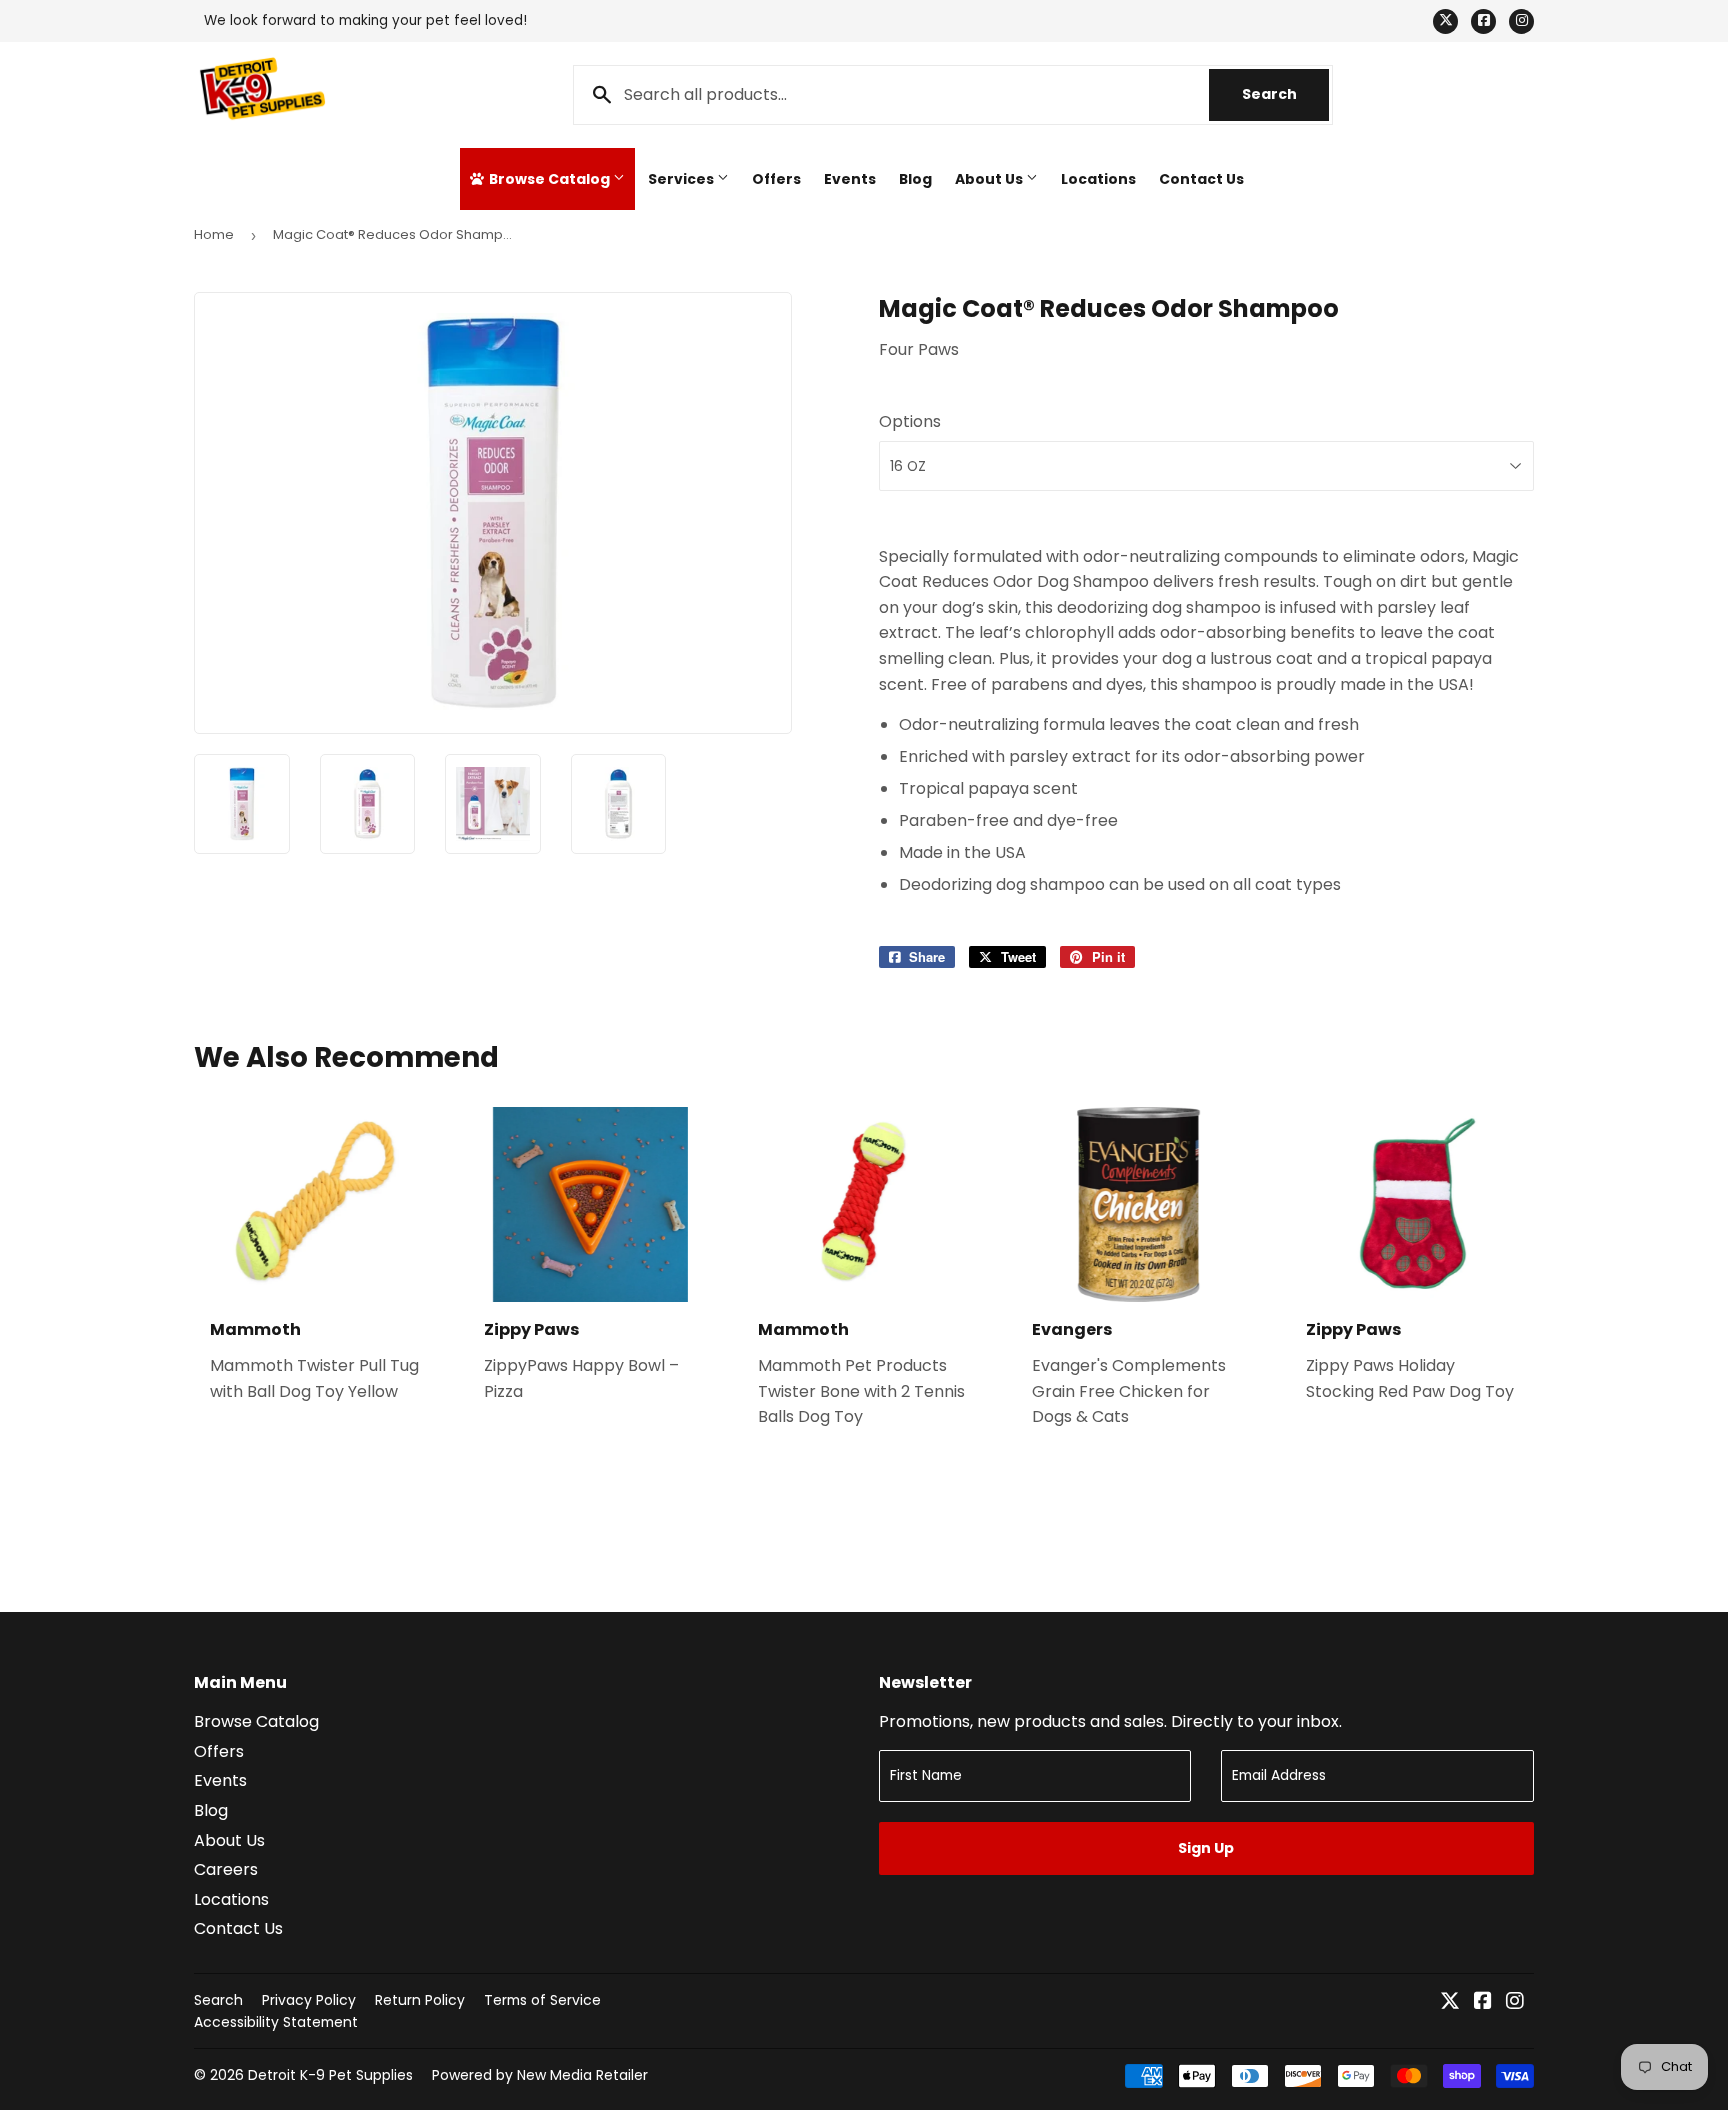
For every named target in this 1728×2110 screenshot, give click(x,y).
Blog (915, 179)
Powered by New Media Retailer (540, 2075)
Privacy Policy (309, 2000)
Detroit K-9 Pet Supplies (330, 2075)
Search (1285, 94)
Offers (776, 179)
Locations (1098, 179)
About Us (990, 179)
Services (682, 179)
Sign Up (1206, 1848)
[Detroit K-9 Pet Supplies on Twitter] (1450, 2002)
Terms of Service (542, 2000)
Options (910, 421)
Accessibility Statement (276, 2022)
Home (214, 234)
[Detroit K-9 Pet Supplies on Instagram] (1515, 2002)
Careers (226, 1869)
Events (850, 179)
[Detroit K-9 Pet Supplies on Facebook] (1483, 2002)
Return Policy (420, 2000)
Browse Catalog (549, 179)
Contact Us (1201, 179)
